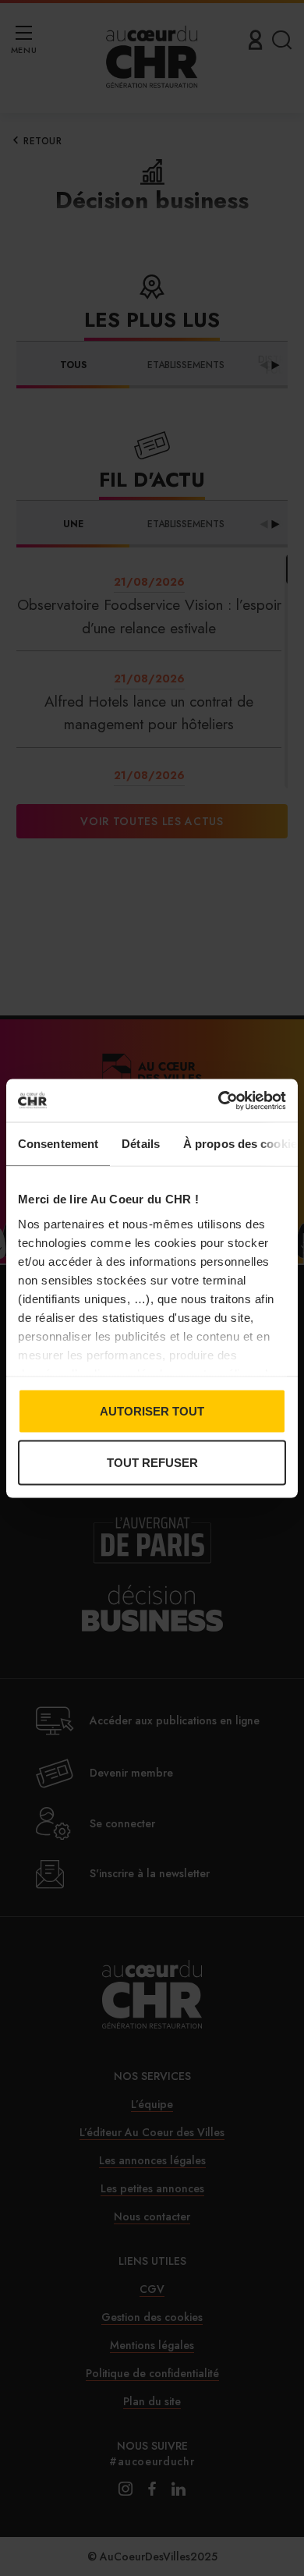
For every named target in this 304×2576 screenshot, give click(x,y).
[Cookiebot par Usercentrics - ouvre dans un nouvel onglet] (219, 1100)
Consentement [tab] (58, 1144)
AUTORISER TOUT (152, 1411)
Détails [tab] (141, 1144)
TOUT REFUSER (152, 1462)
